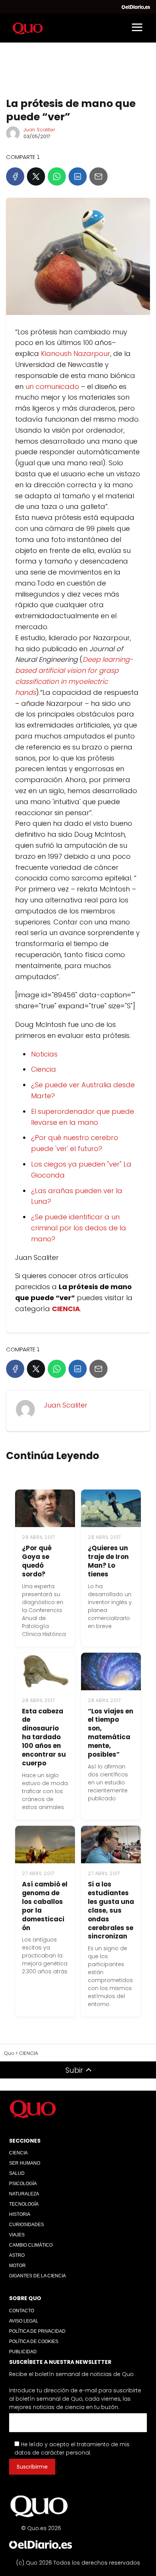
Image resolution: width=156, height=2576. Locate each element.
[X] (36, 176)
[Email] (98, 176)
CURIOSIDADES (27, 2225)
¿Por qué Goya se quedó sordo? (37, 1561)
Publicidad (23, 2352)
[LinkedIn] (78, 176)
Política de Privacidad (37, 2331)
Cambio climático (31, 2245)
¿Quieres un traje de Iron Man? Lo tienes (108, 1561)
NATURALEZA (24, 2194)
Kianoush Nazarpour (76, 353)
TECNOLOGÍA (24, 2204)
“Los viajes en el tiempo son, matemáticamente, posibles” (111, 1733)
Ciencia (44, 1069)
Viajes (17, 2235)
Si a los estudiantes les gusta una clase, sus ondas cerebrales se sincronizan (111, 1910)
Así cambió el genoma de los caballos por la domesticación (45, 1906)
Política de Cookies (34, 2341)
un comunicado (52, 387)
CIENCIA (18, 2153)
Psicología (23, 2184)
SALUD (17, 2173)
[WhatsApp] (57, 176)
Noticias (44, 1054)
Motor (17, 2266)
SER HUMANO (25, 2163)
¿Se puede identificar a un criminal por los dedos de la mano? (79, 1228)
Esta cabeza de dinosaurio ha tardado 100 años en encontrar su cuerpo (44, 1737)
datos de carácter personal (52, 2453)
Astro (17, 2255)
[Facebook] (15, 176)
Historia (20, 2214)
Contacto (22, 2311)
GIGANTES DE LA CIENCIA (37, 2276)
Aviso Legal (24, 2321)
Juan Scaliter (39, 130)
